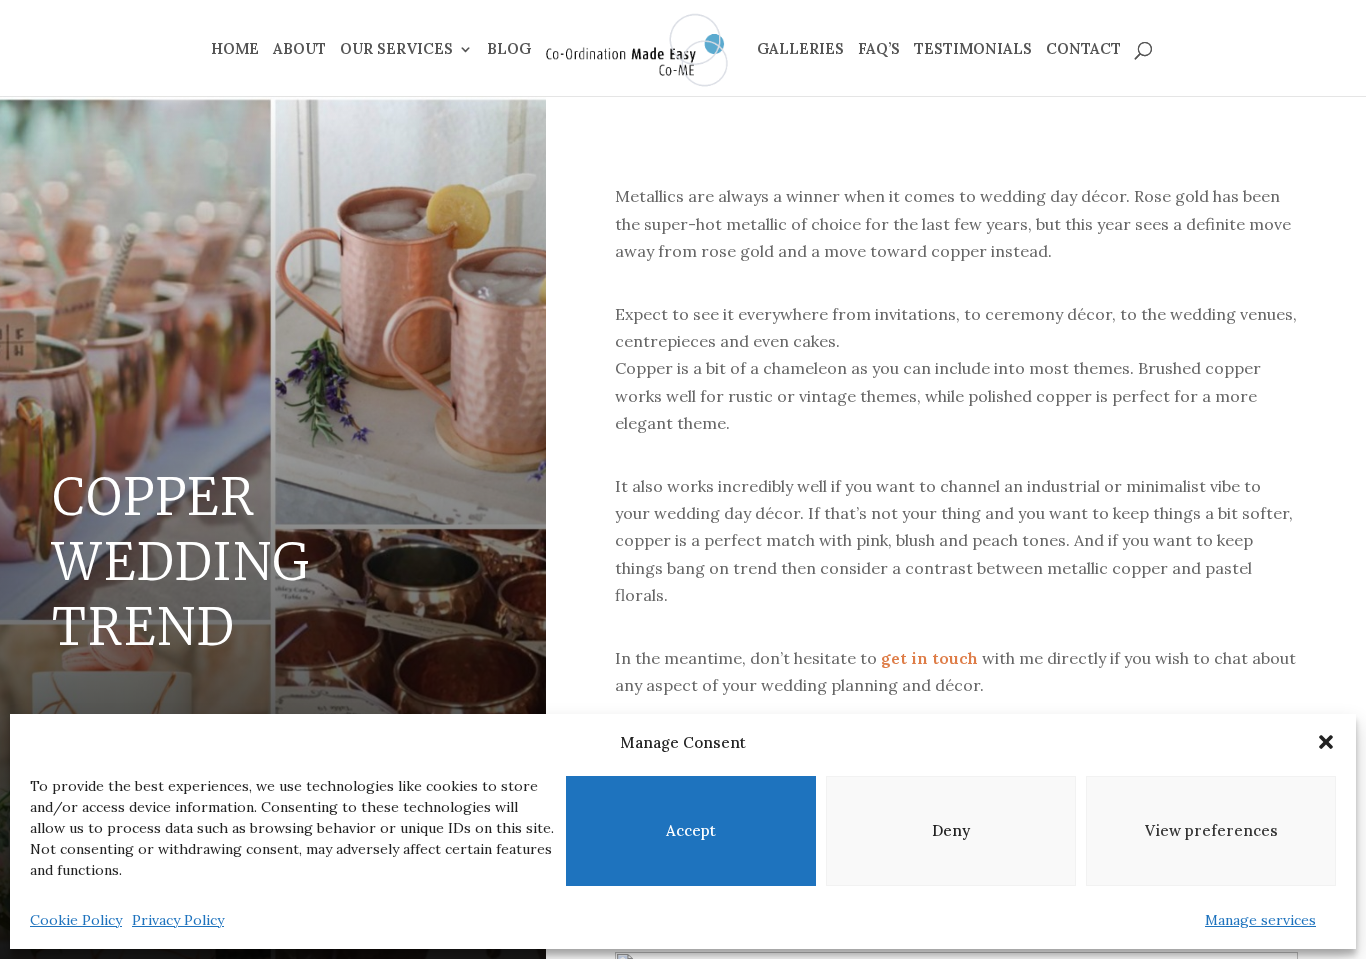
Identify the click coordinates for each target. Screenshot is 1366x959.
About (299, 50)
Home (235, 50)
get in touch (929, 658)
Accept (691, 830)
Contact (1083, 50)
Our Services (396, 50)
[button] (1326, 742)
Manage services (1260, 920)
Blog (509, 50)
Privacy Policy (178, 920)
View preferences (1211, 830)
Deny (951, 830)
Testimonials (973, 50)
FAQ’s (879, 50)
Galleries (800, 50)
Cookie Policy (76, 920)
